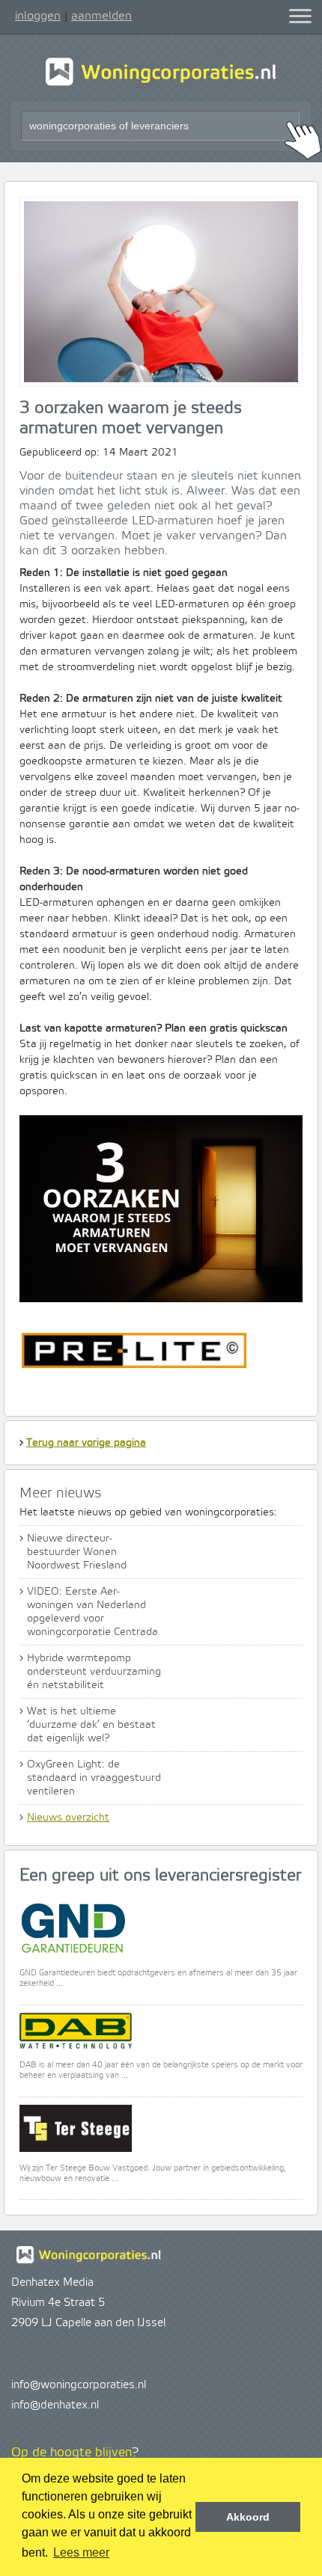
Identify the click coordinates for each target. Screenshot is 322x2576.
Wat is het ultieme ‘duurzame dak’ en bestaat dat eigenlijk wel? (91, 1725)
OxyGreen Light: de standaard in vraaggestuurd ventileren (94, 1778)
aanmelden (101, 16)
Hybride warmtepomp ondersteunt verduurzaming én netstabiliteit (94, 1672)
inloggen (38, 16)
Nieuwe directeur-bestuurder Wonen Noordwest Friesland (77, 1552)
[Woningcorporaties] (161, 84)
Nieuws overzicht (68, 1818)
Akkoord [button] (248, 2517)
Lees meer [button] (81, 2552)
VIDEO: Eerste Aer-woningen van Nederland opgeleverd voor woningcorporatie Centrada (92, 1612)
